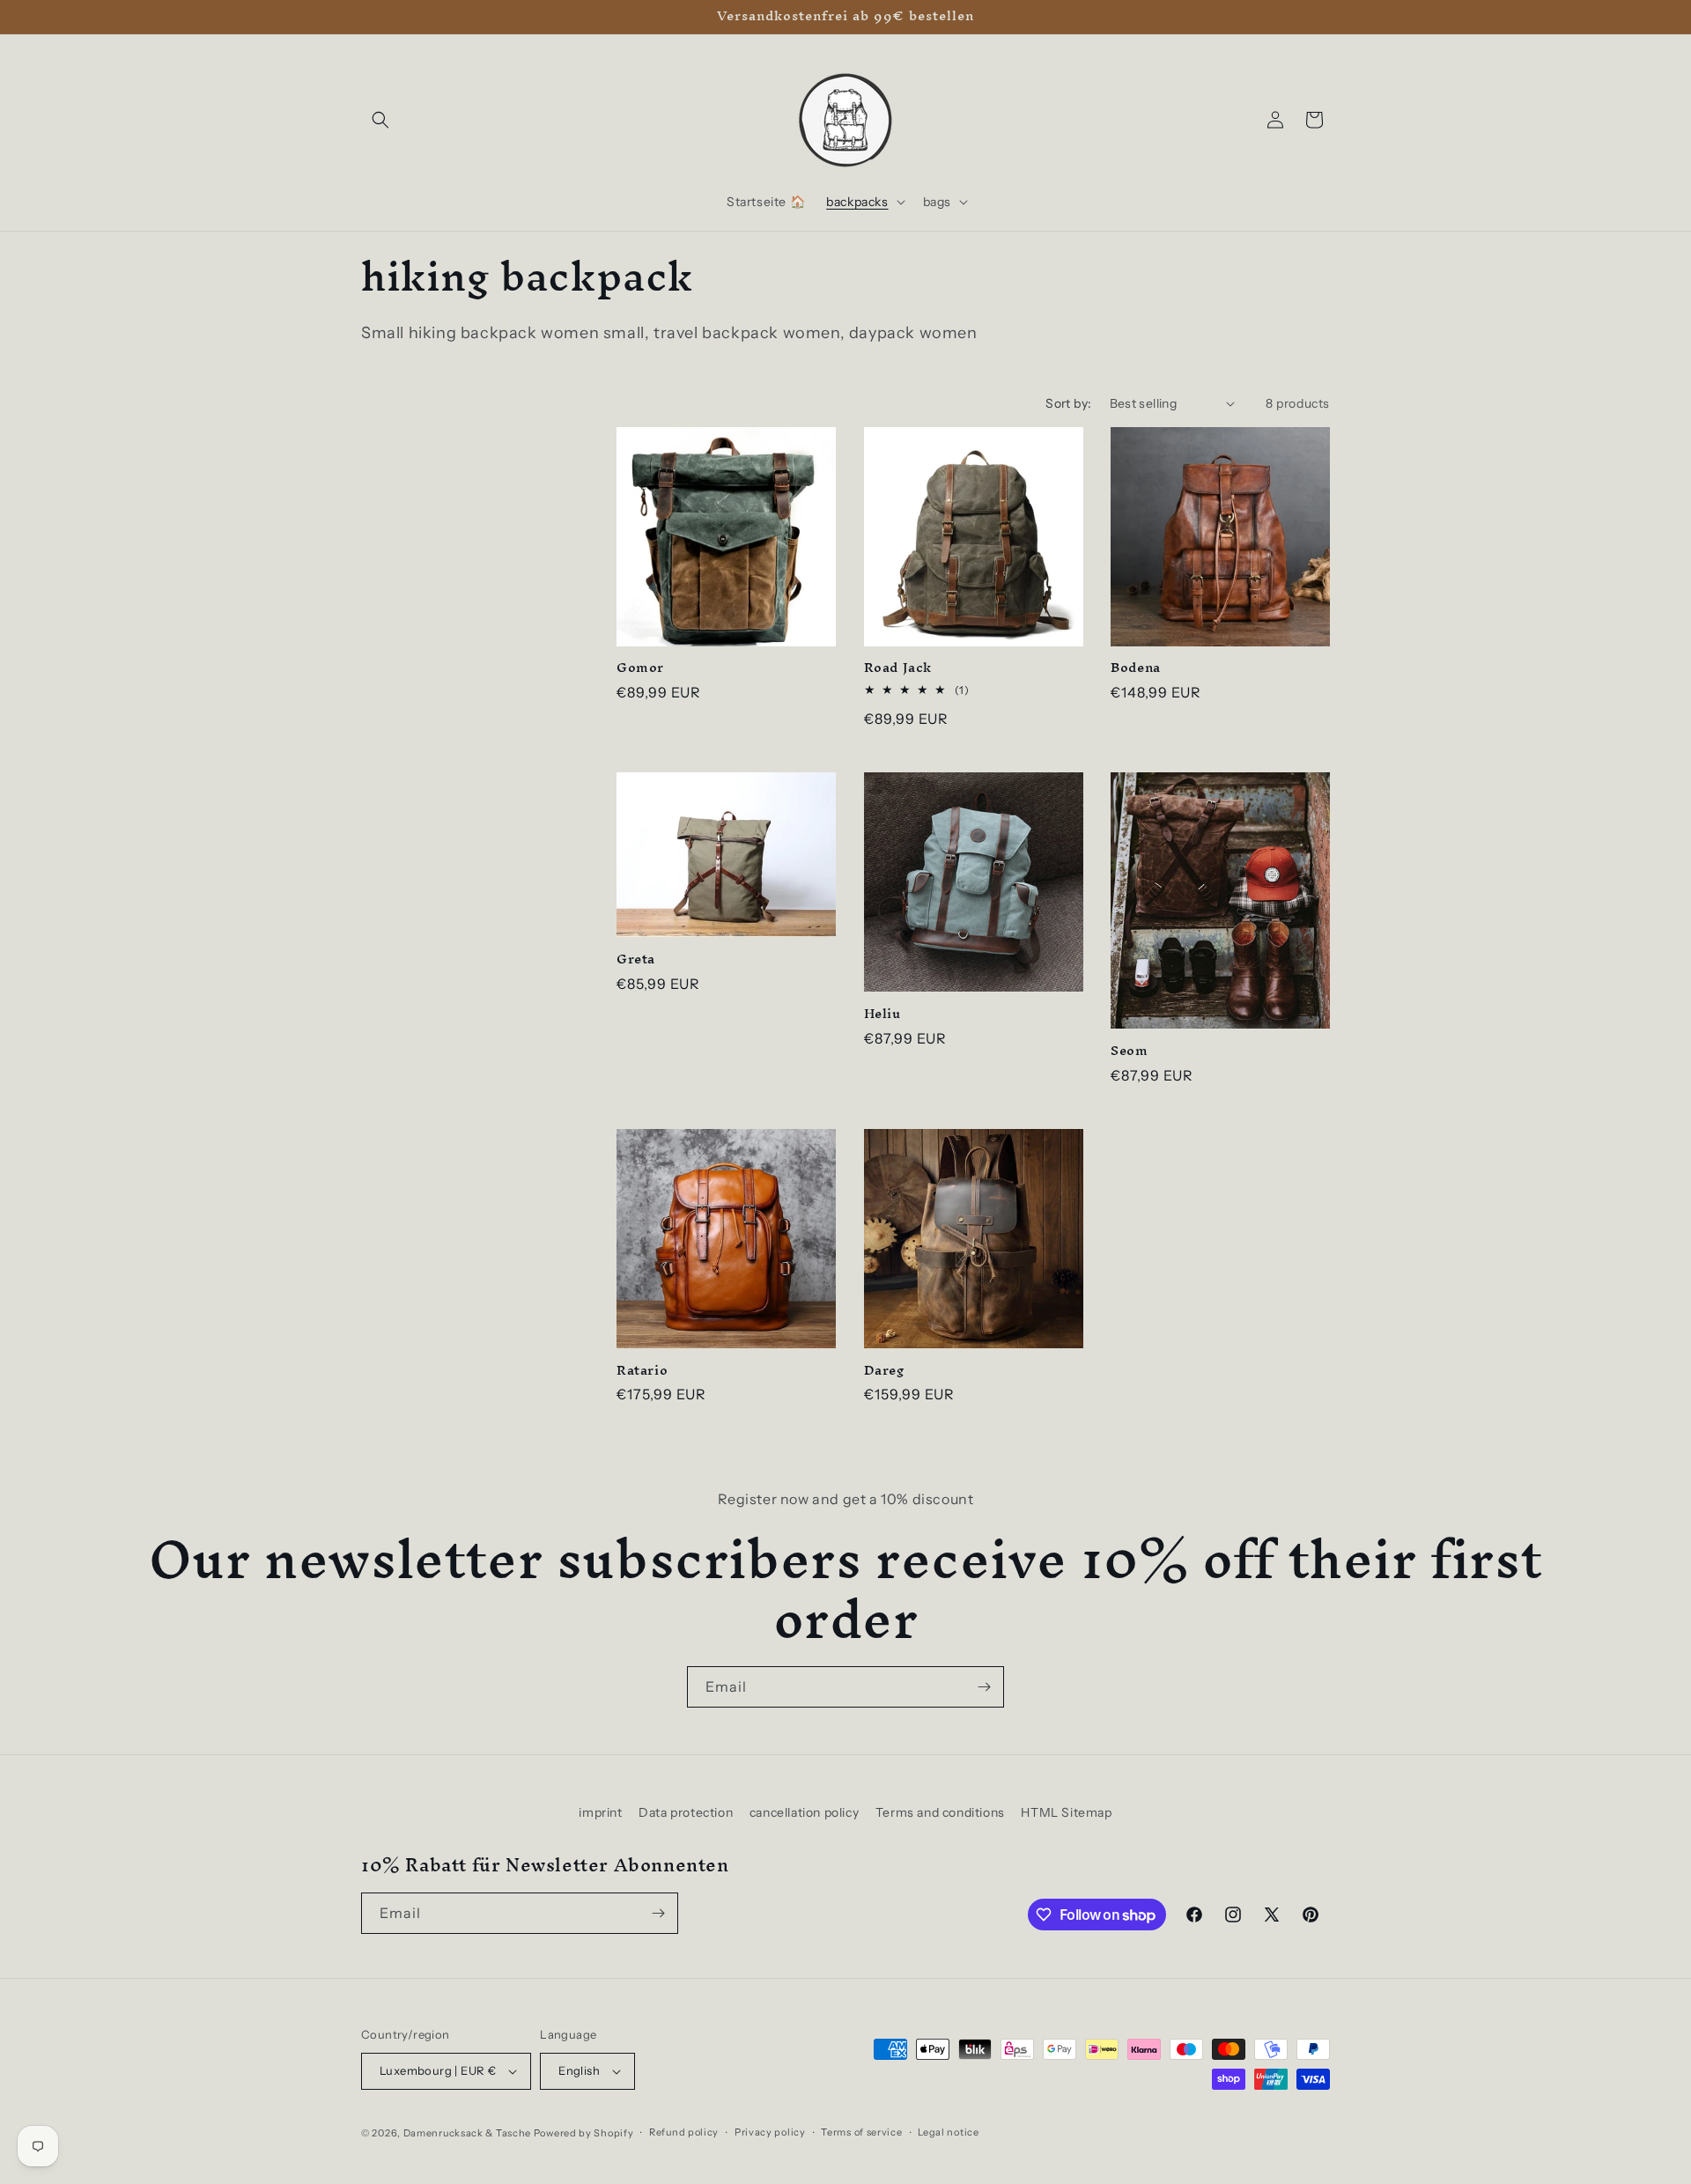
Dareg (884, 1371)
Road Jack (898, 668)
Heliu (882, 1014)
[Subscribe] (984, 1687)
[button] (380, 120)
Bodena (1136, 668)
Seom (1129, 1051)
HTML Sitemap (1066, 1812)
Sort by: (1068, 403)
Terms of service (861, 2132)
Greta (636, 959)
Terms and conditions (940, 1812)
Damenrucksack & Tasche (467, 2133)
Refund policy (684, 2132)
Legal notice (948, 2132)
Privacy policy (770, 2132)
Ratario (642, 1371)
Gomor (640, 668)
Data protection (686, 1812)
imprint (600, 1812)
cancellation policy (804, 1812)
